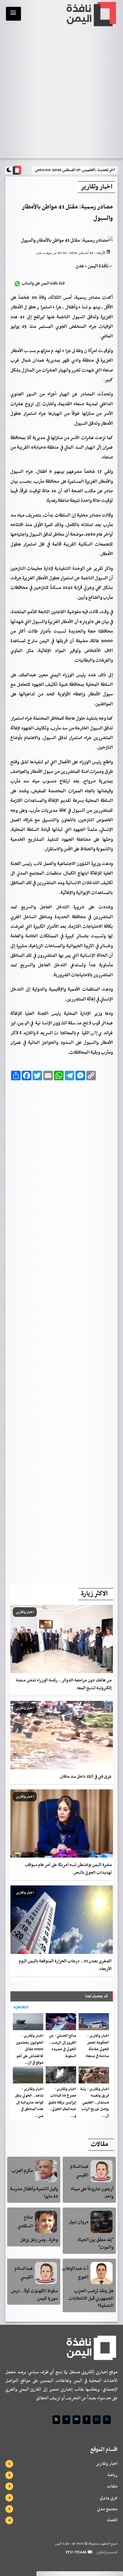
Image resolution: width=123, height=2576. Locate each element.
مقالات (99, 2144)
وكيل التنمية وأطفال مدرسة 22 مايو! (34, 2193)
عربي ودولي (109, 2498)
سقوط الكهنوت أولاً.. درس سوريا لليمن (34, 2295)
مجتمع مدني (107, 2509)
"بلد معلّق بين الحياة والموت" (96, 2244)
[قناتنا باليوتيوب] (76, 2420)
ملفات (112, 2486)
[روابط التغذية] (107, 2420)
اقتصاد (112, 2520)
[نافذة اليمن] (91, 14)
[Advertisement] (62, 1330)
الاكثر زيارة (94, 1594)
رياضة (113, 2475)
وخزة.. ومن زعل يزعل (39, 2240)
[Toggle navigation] (13, 14)
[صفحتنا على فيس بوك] (87, 2420)
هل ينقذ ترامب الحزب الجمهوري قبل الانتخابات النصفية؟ (91, 2298)
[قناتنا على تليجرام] (66, 2420)
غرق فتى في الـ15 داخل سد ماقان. (85, 1777)
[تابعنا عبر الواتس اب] (97, 2420)
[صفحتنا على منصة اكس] (56, 2420)
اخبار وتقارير (107, 2464)
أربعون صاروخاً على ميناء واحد (92, 2193)
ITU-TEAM (76, 2552)
